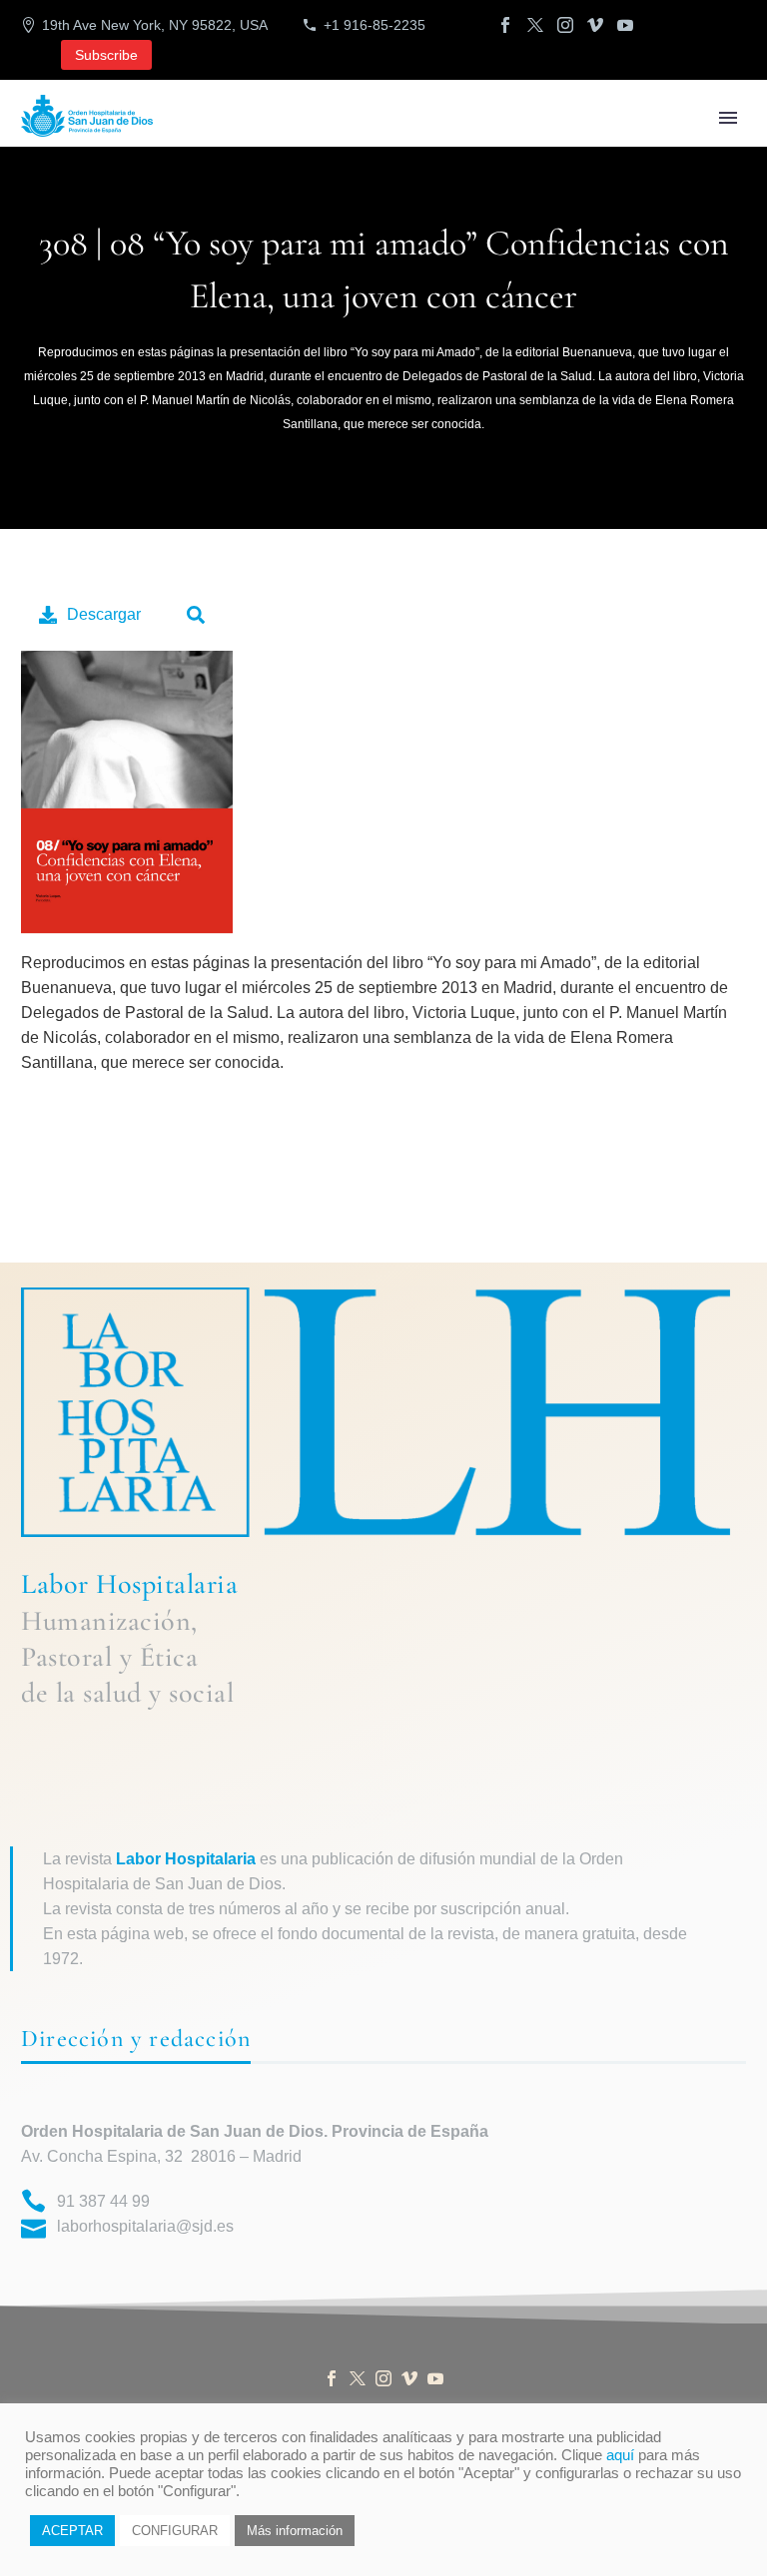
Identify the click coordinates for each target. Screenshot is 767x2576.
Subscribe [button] (106, 55)
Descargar (104, 614)
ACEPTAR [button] (72, 2531)
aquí (620, 2455)
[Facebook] (505, 25)
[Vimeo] (595, 25)
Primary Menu (728, 118)
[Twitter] (535, 25)
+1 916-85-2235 (375, 25)
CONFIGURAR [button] (175, 2531)
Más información (295, 2531)
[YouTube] (625, 25)
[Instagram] (565, 25)
